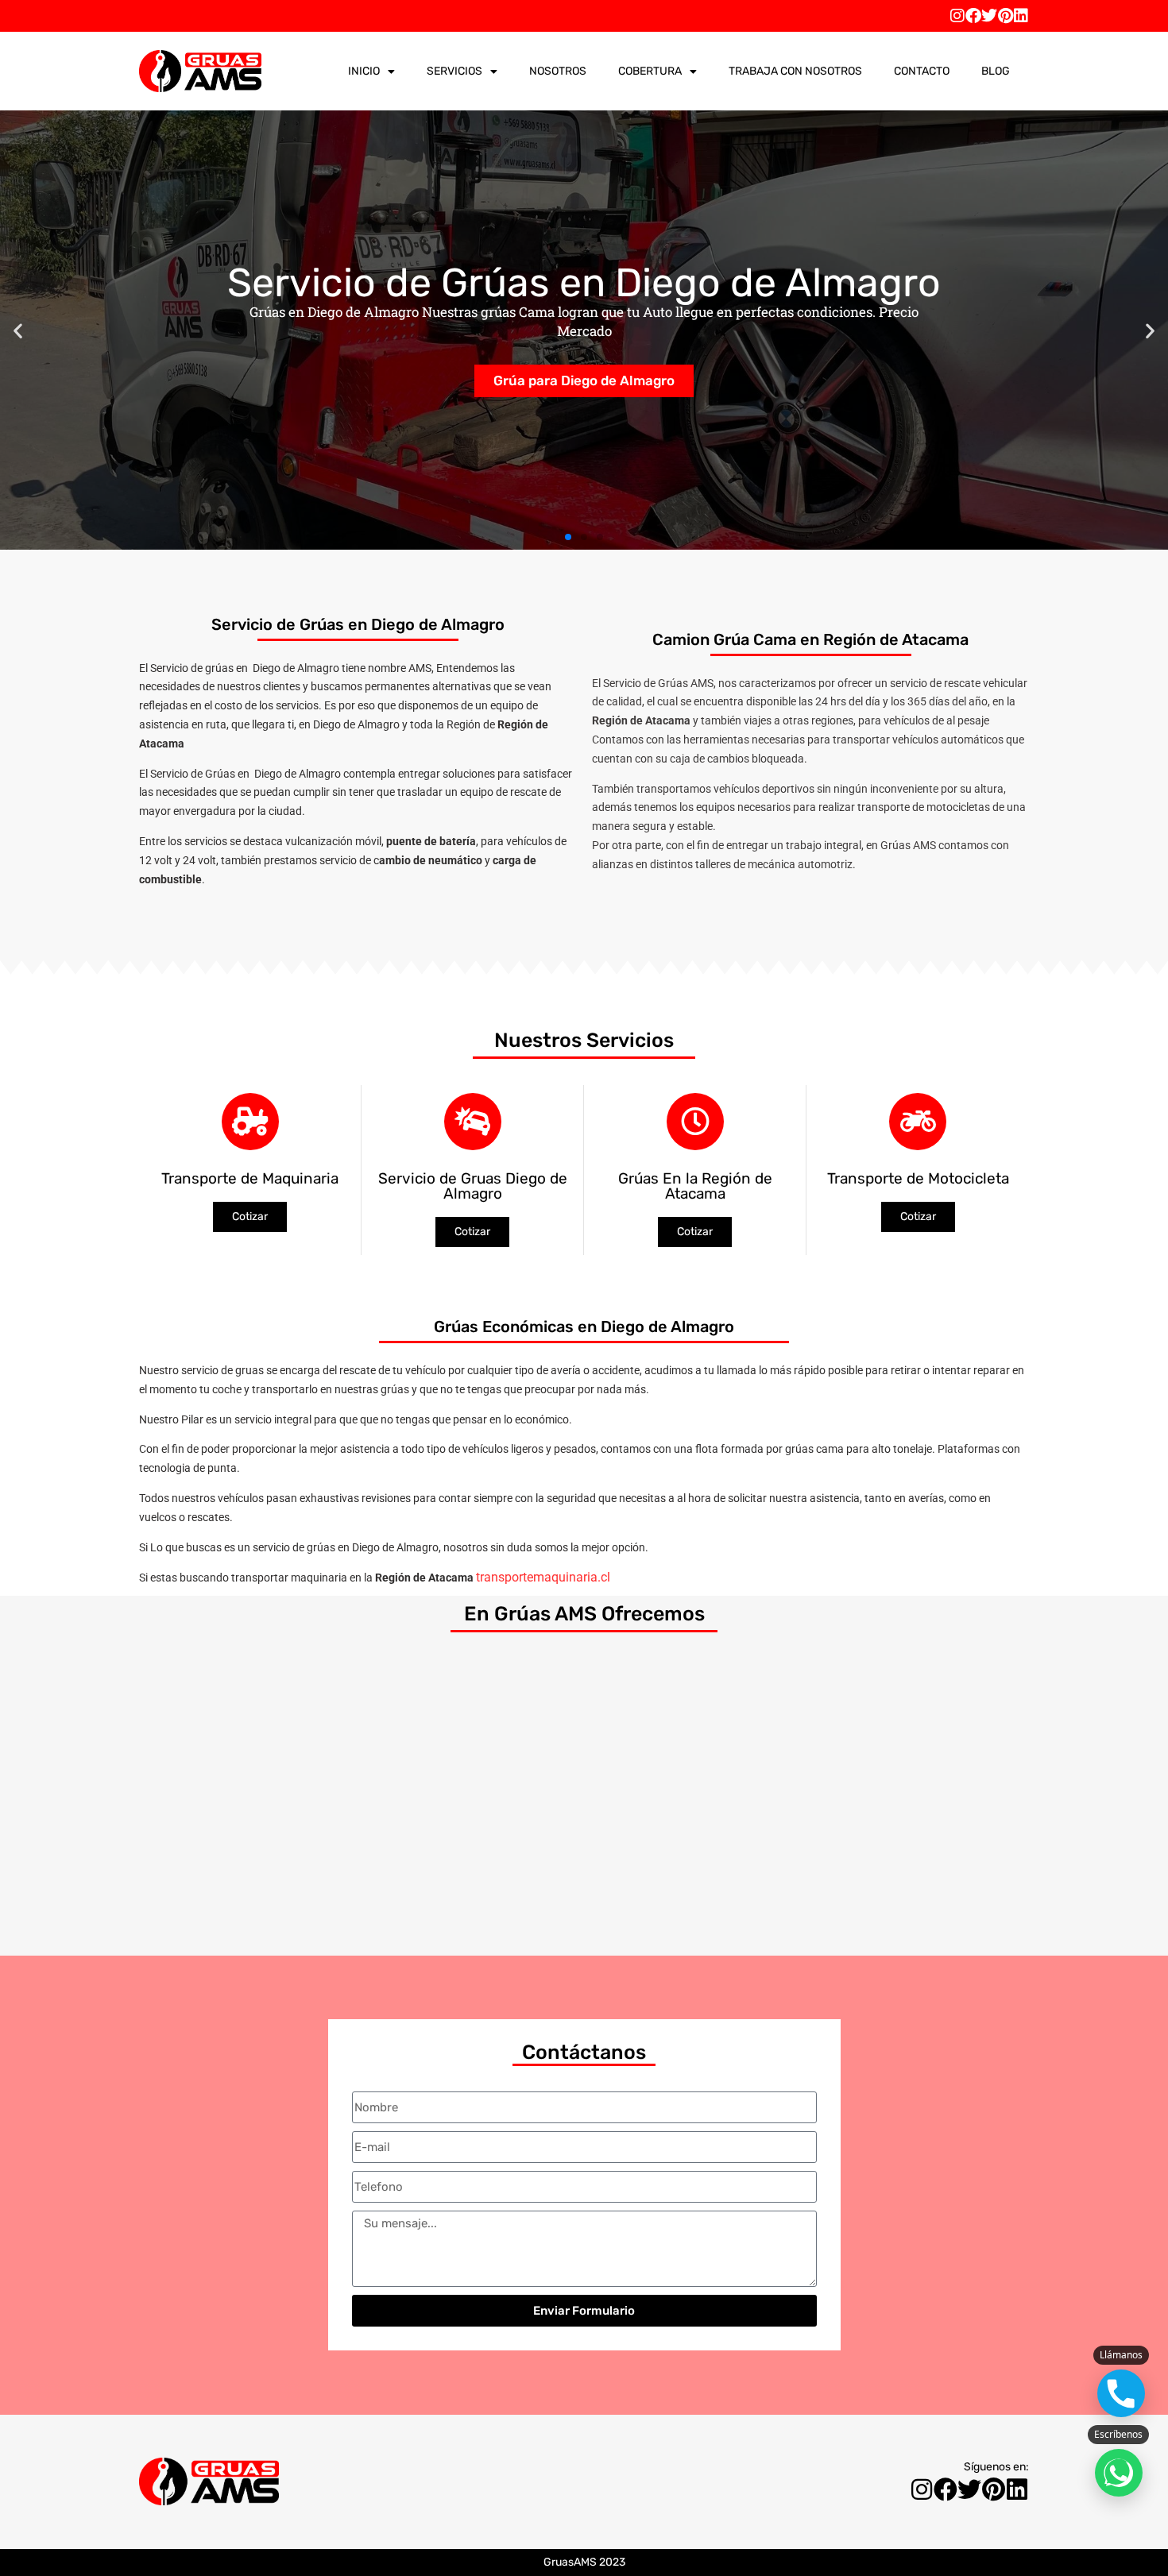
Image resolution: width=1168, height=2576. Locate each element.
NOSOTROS (558, 71)
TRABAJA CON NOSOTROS (795, 71)
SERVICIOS (454, 71)
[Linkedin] (1021, 16)
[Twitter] (989, 16)
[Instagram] (957, 16)
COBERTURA (650, 71)
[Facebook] (973, 16)
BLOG (996, 71)
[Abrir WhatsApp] (1119, 2473)
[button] (18, 330)
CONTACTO (922, 71)
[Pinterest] (1005, 16)
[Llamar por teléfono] (1121, 2393)
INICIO (364, 71)
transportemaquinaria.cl (543, 1577)
